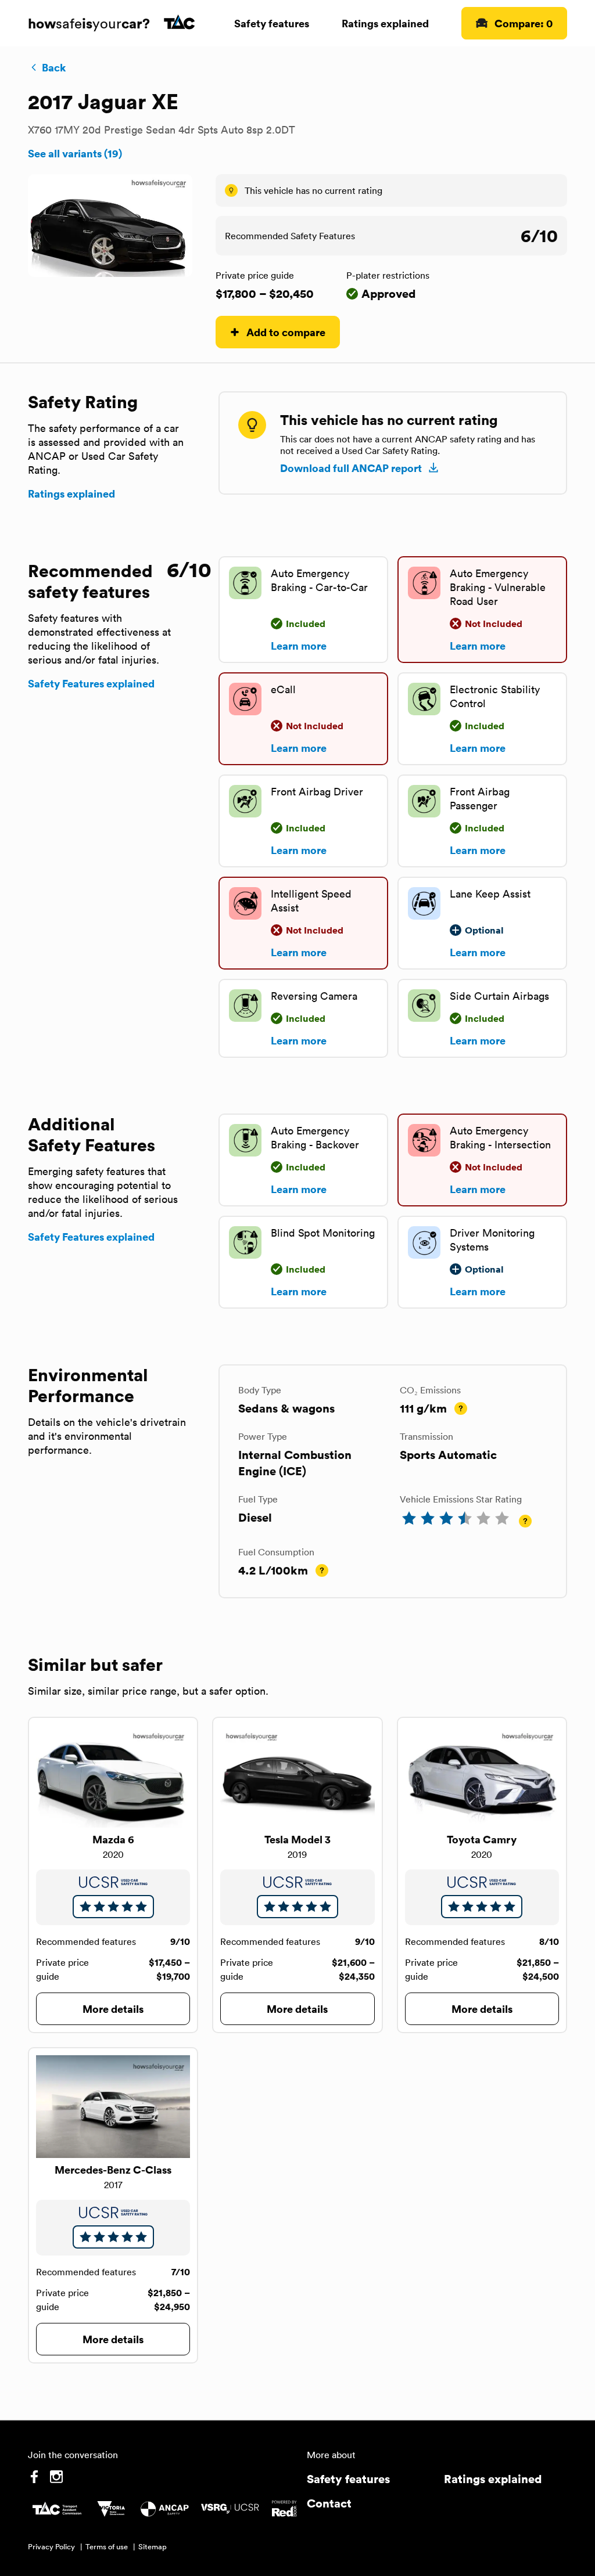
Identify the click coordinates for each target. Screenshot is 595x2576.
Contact (329, 2503)
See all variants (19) (75, 153)
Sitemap (153, 2547)
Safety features (272, 23)
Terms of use (107, 2547)
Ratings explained (385, 23)
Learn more (299, 646)
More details (113, 2008)
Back (54, 67)
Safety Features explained (91, 683)
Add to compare (286, 332)
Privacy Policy (51, 2547)
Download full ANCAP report (351, 468)
